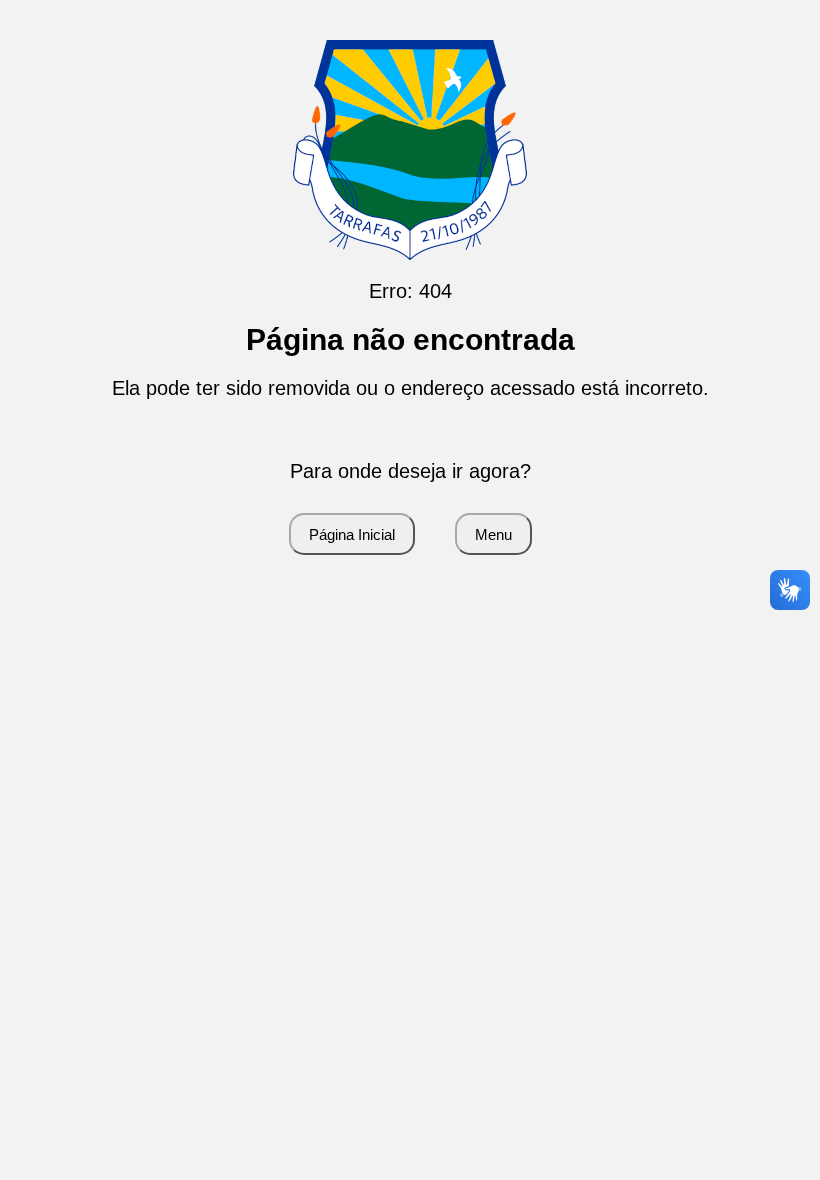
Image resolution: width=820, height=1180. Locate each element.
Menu (493, 534)
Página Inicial (352, 534)
